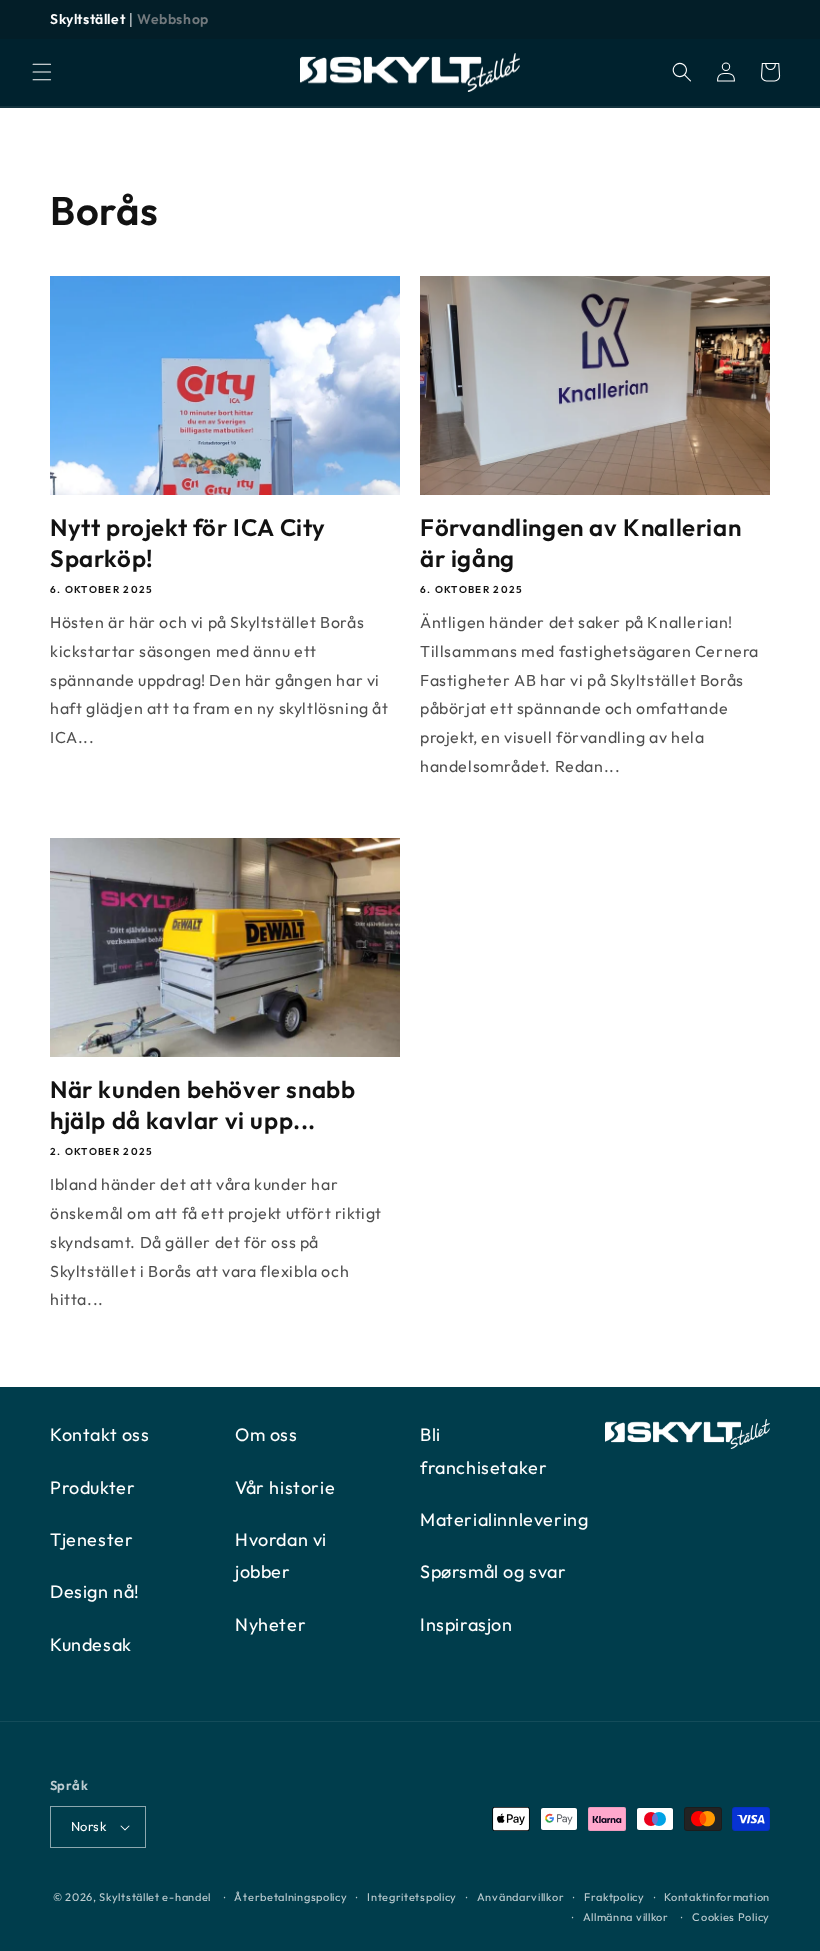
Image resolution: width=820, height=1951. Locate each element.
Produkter (92, 1487)
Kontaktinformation (717, 1897)
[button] (42, 72)
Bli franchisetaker (483, 1450)
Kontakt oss (100, 1434)
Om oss (266, 1434)
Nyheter (270, 1624)
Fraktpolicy (614, 1897)
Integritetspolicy (412, 1897)
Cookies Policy (731, 1917)
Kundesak (91, 1644)
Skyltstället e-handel (155, 1897)
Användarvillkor (521, 1897)
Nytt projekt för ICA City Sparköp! (188, 542)
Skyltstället (87, 19)
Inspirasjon (466, 1624)
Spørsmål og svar (493, 1571)
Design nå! (95, 1591)
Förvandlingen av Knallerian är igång (580, 542)
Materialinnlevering (504, 1519)
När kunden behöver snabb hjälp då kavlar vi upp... (202, 1104)
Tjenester (91, 1539)
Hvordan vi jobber (281, 1555)
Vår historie (285, 1487)
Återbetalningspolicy (290, 1897)
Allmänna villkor (626, 1917)
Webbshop (173, 19)
